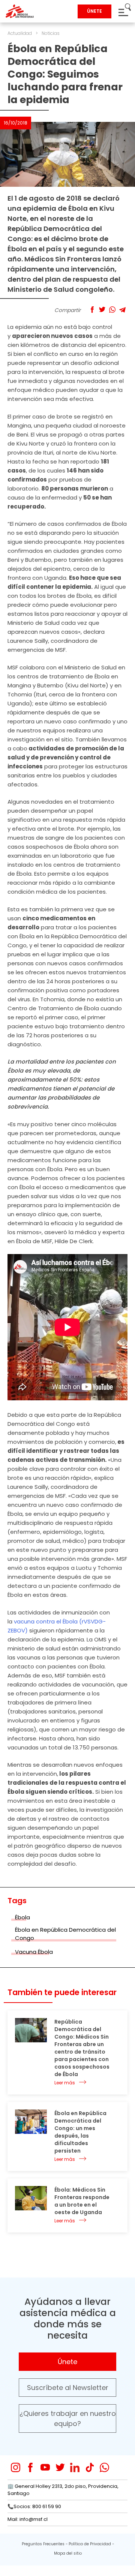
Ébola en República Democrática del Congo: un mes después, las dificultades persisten (80, 2132)
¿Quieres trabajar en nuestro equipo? (68, 2418)
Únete (67, 2362)
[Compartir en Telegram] (122, 310)
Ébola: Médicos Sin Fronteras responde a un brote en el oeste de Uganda (82, 2201)
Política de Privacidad (90, 2544)
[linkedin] (75, 2467)
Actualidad (20, 33)
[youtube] (45, 2467)
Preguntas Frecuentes (43, 2544)
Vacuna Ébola (34, 1952)
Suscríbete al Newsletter (68, 2388)
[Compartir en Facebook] (92, 310)
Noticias (51, 33)
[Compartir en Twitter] (102, 310)
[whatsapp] (104, 2467)
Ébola (22, 1917)
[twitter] (60, 2467)
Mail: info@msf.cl (28, 2519)
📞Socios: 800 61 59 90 (34, 2506)
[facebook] (31, 2467)
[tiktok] (90, 2467)
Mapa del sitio (68, 2553)
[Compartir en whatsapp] (112, 310)
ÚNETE (94, 11)
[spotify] (119, 2467)
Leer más (65, 2083)
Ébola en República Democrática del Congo (65, 1934)
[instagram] (16, 2467)
